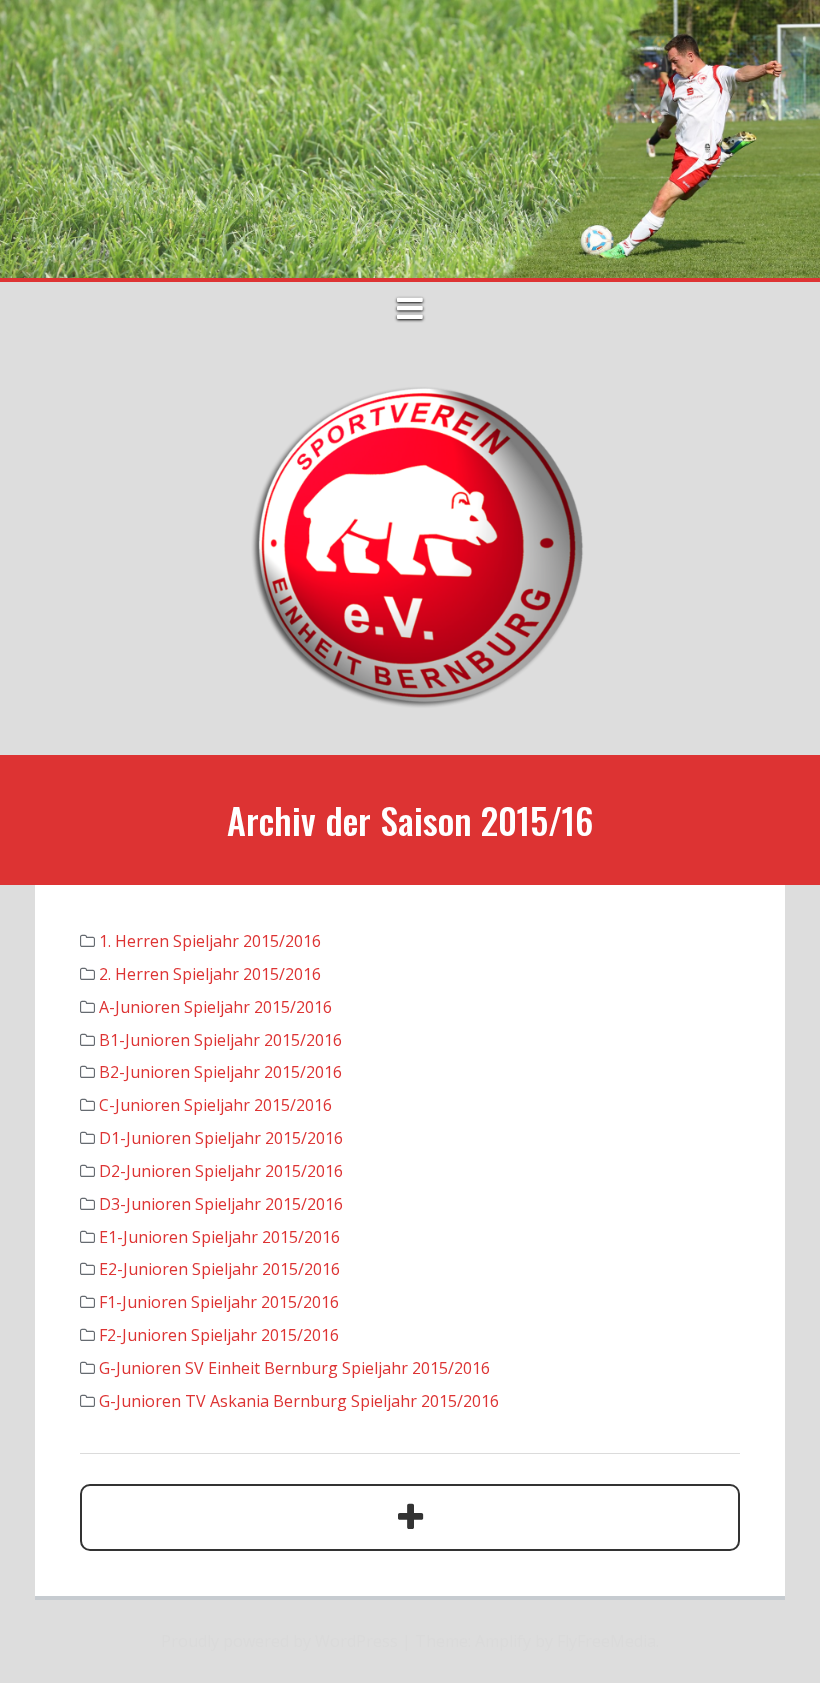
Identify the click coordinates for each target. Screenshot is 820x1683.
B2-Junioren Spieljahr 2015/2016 (220, 1072)
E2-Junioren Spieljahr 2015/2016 (219, 1269)
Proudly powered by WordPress (279, 1641)
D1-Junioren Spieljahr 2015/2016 (221, 1138)
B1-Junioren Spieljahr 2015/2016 (220, 1040)
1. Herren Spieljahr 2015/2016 (210, 941)
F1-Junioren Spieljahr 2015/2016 (219, 1302)
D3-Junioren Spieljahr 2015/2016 (221, 1204)
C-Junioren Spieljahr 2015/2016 (215, 1105)
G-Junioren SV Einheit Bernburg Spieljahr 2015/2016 (294, 1368)
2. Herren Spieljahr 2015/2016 (210, 974)
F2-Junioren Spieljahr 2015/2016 (219, 1335)
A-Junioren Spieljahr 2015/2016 (215, 1007)
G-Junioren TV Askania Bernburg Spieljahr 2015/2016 (299, 1401)
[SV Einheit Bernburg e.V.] (410, 544)
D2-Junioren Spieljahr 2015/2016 (221, 1171)
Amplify (503, 1641)
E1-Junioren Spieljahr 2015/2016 (219, 1237)
